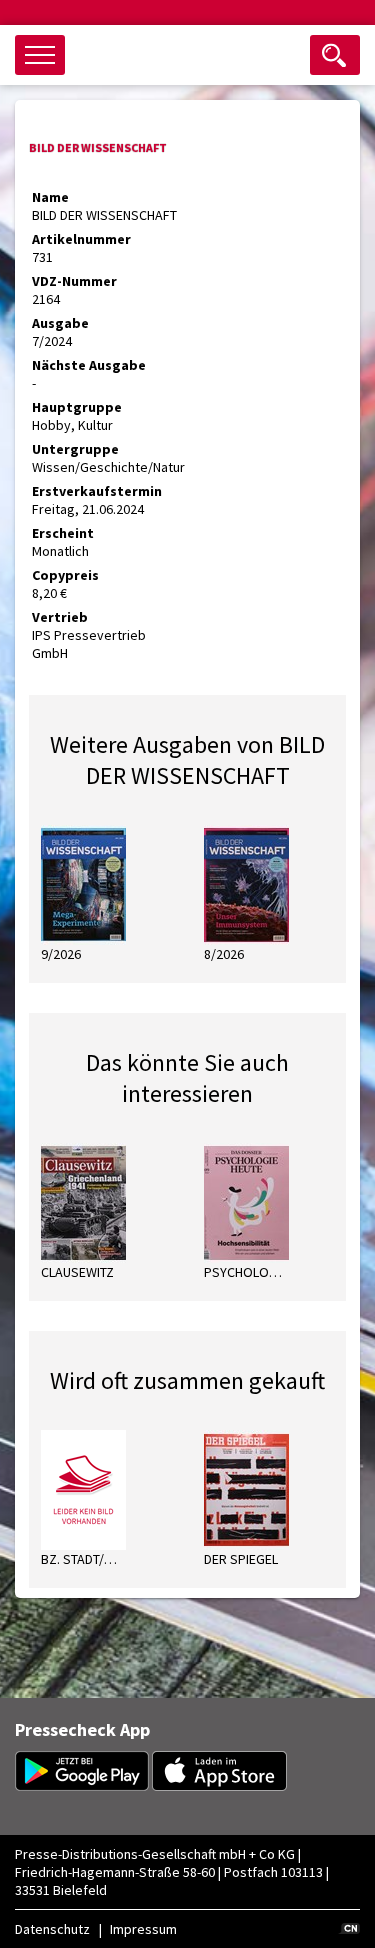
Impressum (143, 1929)
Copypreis (65, 575)
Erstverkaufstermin (97, 491)
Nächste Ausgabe (89, 365)
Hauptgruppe (77, 407)
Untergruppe (75, 449)
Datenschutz (52, 1929)
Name (50, 197)
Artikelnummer (81, 239)
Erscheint (63, 533)
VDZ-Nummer (74, 281)
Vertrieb (60, 617)
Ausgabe (60, 323)
